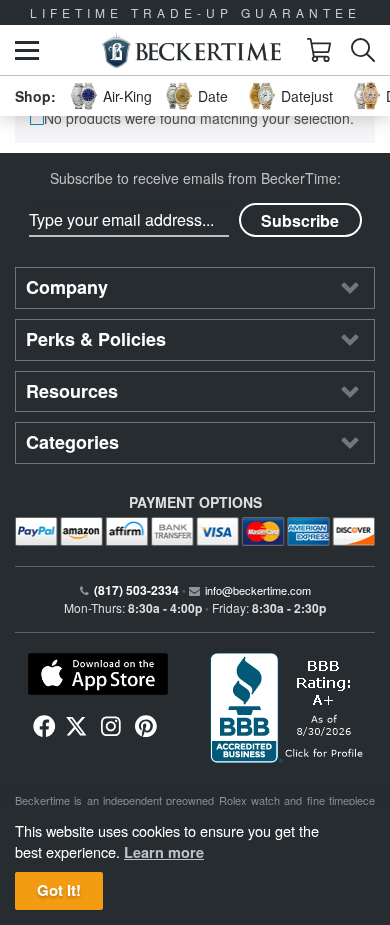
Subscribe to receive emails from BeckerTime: (195, 178)
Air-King (127, 96)
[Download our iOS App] (97, 674)
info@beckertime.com (258, 590)
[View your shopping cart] (319, 50)
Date (213, 96)
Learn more (164, 852)
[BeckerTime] (191, 50)
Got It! (59, 890)
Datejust (307, 96)
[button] (27, 50)
